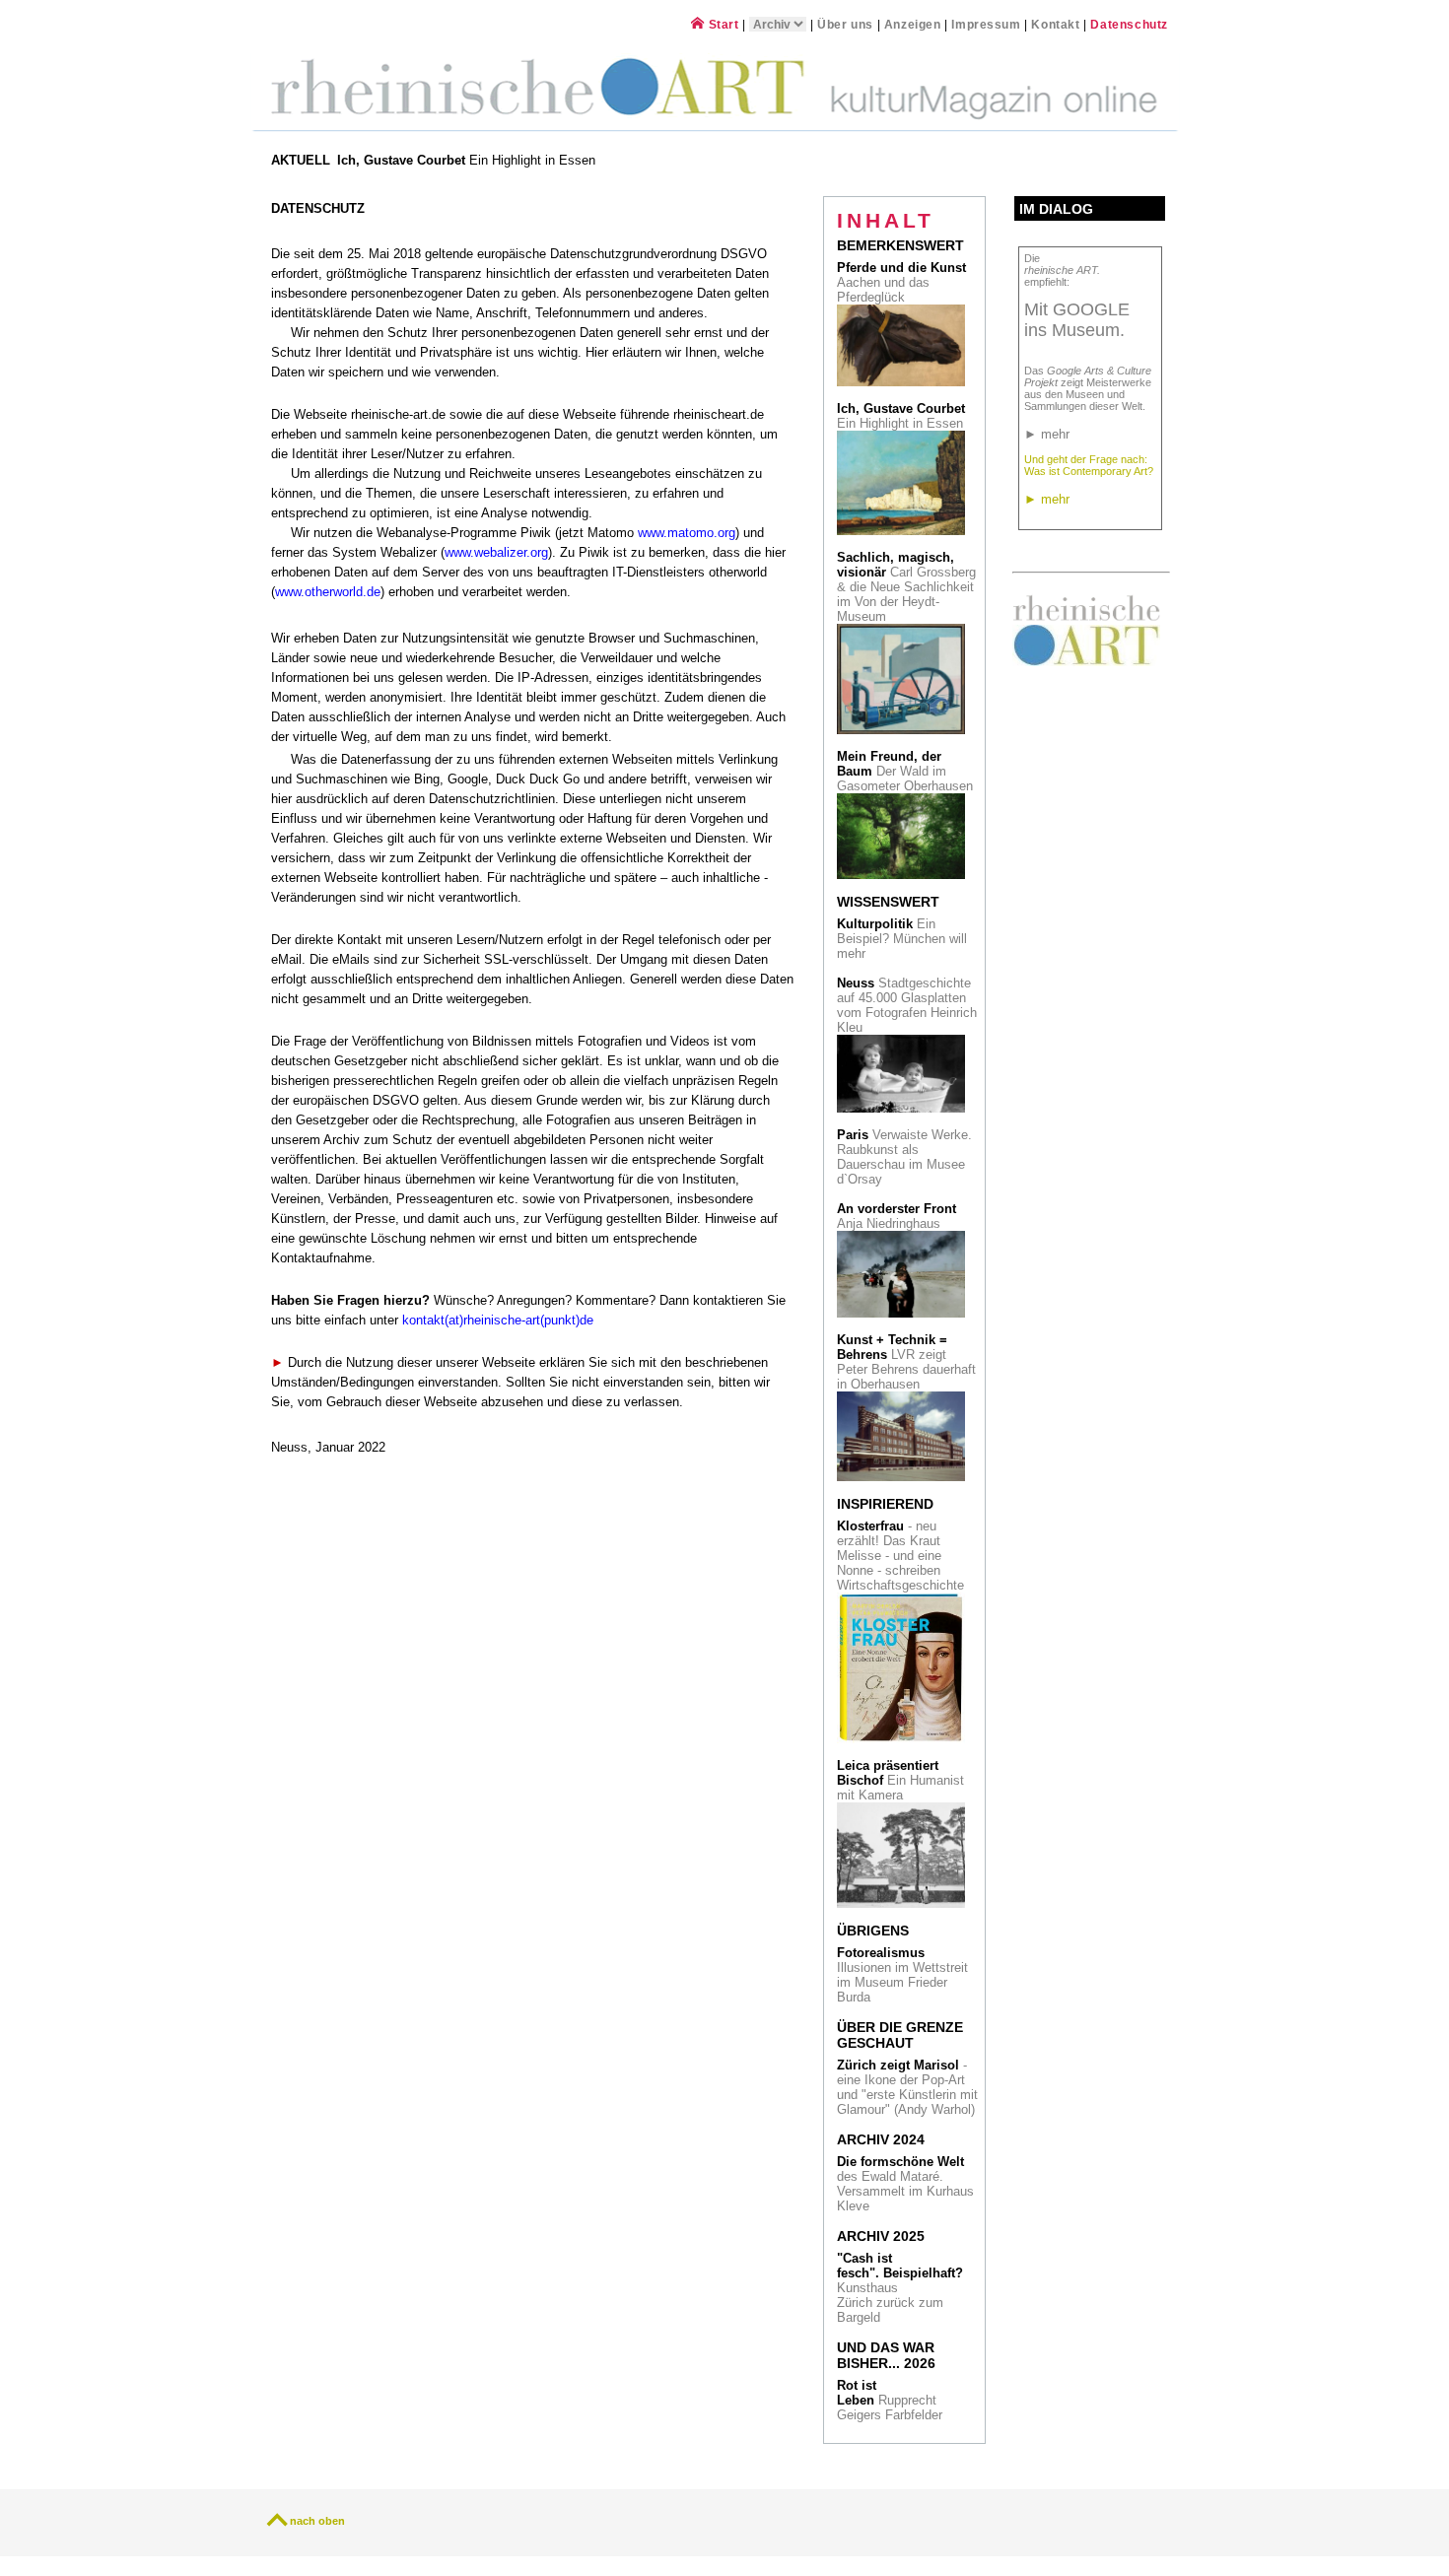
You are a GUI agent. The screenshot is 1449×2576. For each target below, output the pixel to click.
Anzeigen (913, 24)
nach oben (317, 2521)
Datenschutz (1129, 24)
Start (722, 24)
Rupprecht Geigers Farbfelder (892, 2400)
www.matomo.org (687, 533)
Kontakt (1055, 24)
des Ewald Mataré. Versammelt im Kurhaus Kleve (905, 2184)
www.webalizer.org (496, 553)
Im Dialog (1056, 209)
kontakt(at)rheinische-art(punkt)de (498, 1321)
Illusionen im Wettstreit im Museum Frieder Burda (902, 1975)
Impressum (988, 24)
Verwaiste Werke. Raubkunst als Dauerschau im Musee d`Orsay (904, 1157)
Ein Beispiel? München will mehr (902, 939)
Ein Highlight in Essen (468, 160)
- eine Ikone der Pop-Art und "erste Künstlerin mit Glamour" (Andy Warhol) (907, 2087)
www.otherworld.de (328, 592)
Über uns (845, 24)
